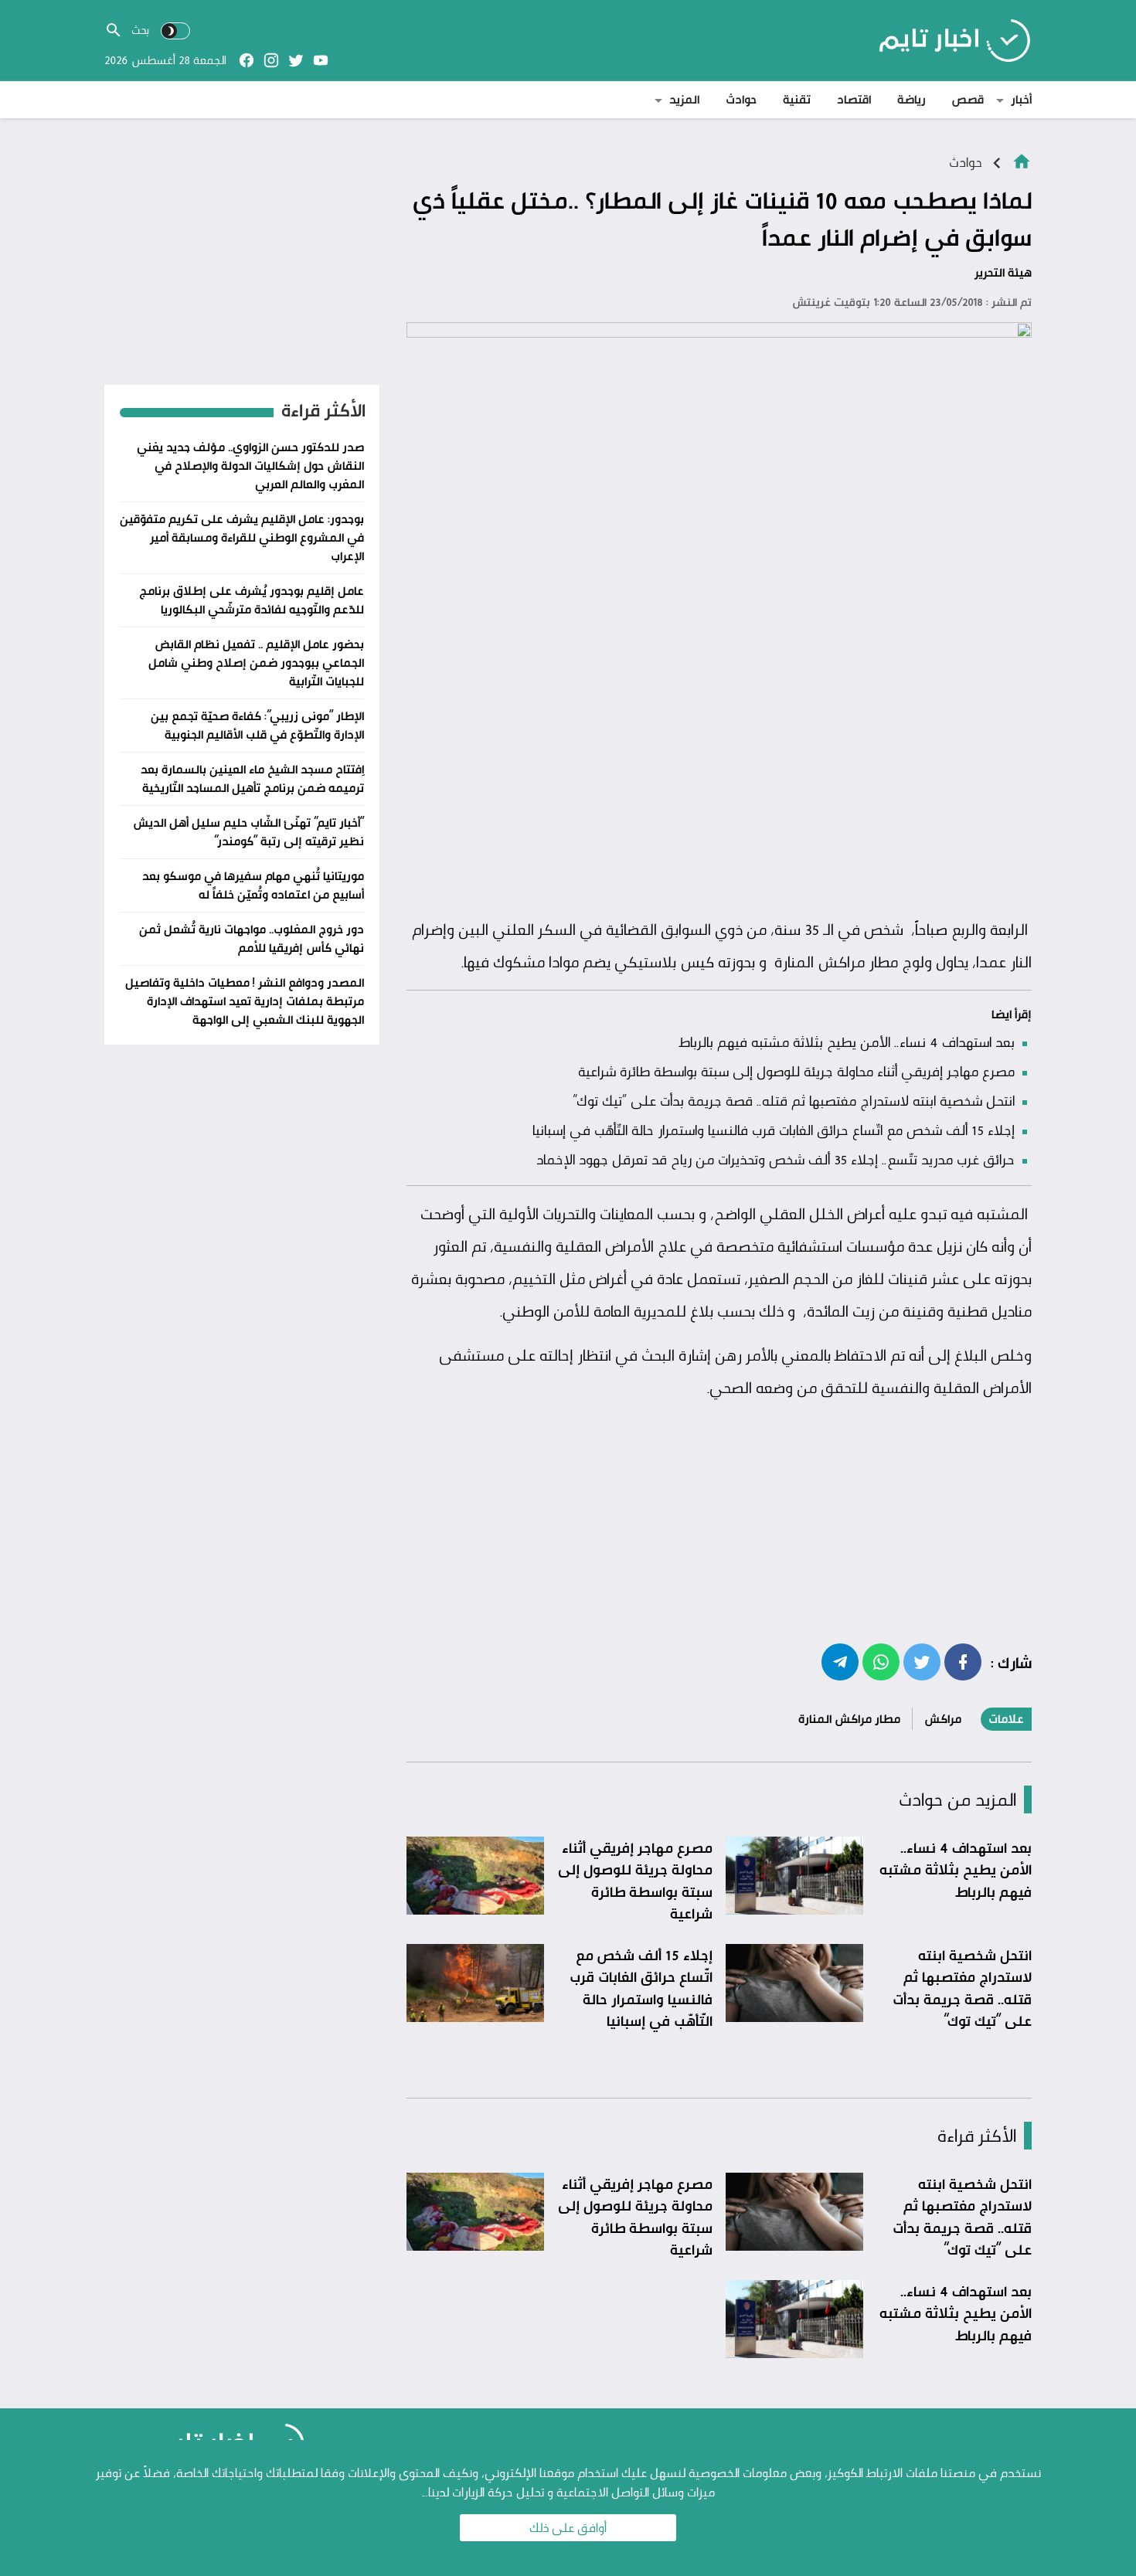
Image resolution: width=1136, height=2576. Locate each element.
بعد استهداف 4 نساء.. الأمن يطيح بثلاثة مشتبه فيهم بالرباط (847, 1042)
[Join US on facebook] (247, 60)
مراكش (943, 1719)
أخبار (1021, 99)
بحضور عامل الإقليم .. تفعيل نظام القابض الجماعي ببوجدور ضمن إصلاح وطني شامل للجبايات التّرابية (256, 663)
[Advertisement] (719, 794)
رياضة (912, 99)
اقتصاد (854, 99)
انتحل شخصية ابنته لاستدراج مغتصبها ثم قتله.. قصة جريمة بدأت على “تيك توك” (794, 1100)
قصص (968, 99)
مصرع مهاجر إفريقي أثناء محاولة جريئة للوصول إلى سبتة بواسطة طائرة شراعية (796, 1071)
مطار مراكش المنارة (849, 1719)
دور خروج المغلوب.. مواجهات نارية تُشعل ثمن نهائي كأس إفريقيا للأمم (252, 938)
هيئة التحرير (1003, 272)
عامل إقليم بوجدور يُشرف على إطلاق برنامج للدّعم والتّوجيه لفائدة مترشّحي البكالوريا (252, 600)
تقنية (797, 99)
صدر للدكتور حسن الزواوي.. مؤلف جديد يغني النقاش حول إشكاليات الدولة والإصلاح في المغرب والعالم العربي (250, 466)
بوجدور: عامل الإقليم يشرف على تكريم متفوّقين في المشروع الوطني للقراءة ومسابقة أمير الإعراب (242, 537)
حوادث (741, 99)
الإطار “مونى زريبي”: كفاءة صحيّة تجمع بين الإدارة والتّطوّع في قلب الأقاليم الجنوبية (257, 725)
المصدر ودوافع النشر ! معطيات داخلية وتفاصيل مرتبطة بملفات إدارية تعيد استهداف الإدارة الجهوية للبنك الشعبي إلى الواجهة (245, 1001)
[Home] (1022, 160)
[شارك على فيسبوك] (963, 1661)
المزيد (684, 99)
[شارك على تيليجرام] (840, 1661)
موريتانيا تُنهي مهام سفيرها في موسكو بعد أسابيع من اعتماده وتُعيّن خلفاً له (253, 885)
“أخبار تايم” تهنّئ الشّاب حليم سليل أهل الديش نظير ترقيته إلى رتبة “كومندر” (248, 832)
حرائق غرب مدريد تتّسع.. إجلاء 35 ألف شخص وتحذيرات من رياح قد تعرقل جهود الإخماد (775, 1159)
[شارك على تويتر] (922, 1661)
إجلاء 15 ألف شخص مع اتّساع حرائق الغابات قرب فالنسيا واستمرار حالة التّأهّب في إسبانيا (774, 1130)
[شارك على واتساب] (881, 1661)
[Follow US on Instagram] (271, 60)
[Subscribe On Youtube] (321, 60)
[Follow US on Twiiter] (296, 60)
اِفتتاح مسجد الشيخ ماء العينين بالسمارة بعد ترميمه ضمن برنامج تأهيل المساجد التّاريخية (252, 778)
